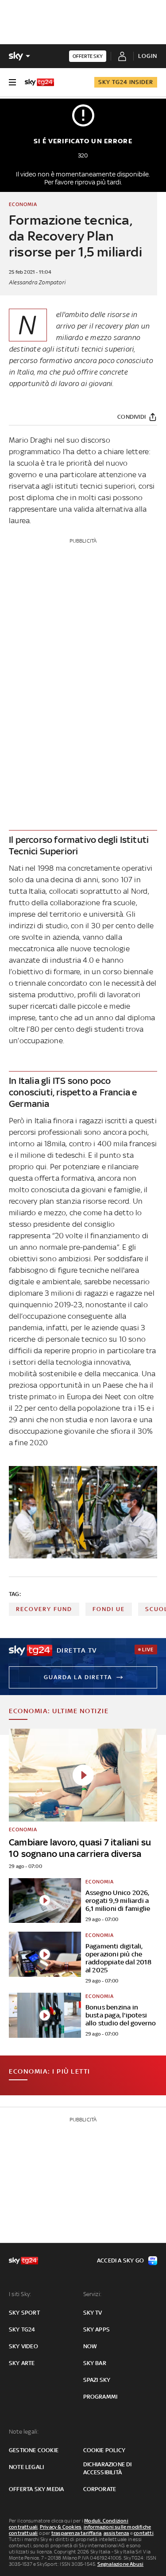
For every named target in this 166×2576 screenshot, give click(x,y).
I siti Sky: (20, 2294)
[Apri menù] (12, 82)
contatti (144, 2533)
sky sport (24, 2313)
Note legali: (24, 2432)
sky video (23, 2346)
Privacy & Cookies (61, 2527)
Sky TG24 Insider (126, 82)
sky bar (95, 2363)
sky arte (22, 2363)
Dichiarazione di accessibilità (108, 2468)
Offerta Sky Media (36, 2489)
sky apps (97, 2329)
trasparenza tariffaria (76, 2533)
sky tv (93, 2313)
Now (90, 2346)
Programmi (100, 2397)
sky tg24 (22, 2329)
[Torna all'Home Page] (39, 82)
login (148, 56)
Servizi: (93, 2294)
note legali (26, 2467)
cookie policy (104, 2450)
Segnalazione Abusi (121, 2564)
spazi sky (97, 2380)
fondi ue (109, 1609)
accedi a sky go (120, 2260)
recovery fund (44, 1609)
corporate (100, 2489)
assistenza (116, 2533)
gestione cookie (34, 2450)
